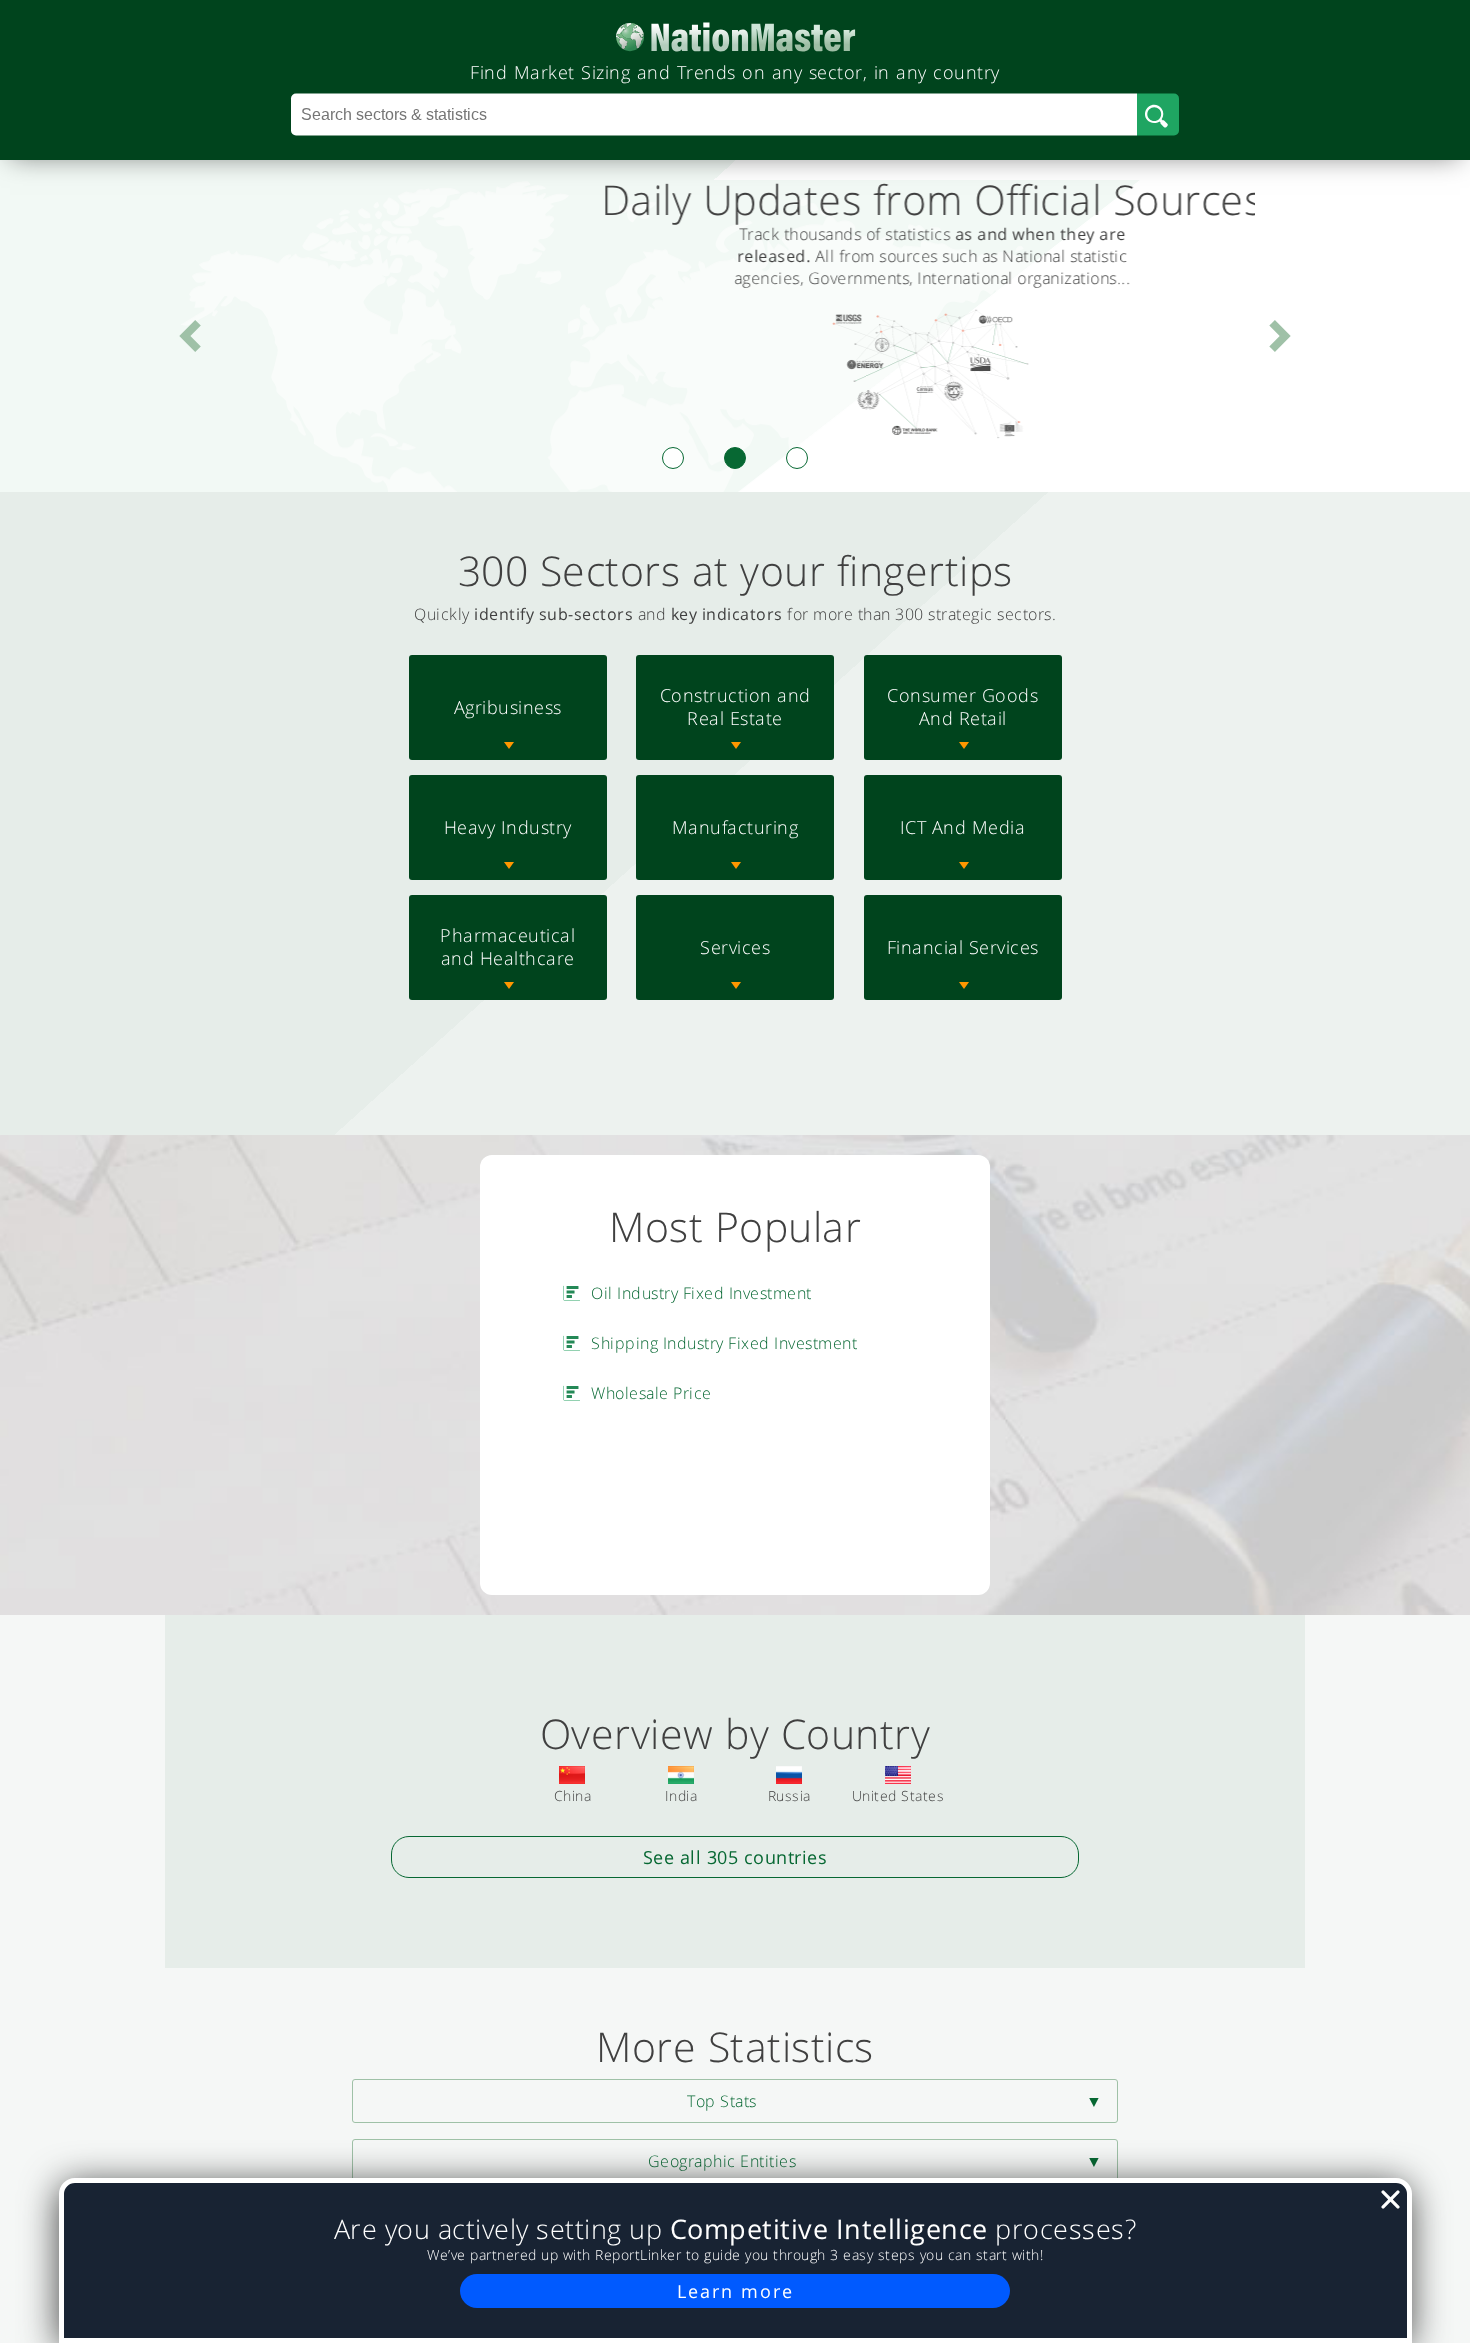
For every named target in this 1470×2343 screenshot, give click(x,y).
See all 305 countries (735, 1857)
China (573, 1795)
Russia (789, 1795)
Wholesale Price (651, 1393)
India (681, 1795)
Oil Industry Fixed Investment (701, 1293)
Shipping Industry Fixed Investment (724, 1343)
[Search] (1158, 115)
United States (898, 1795)
